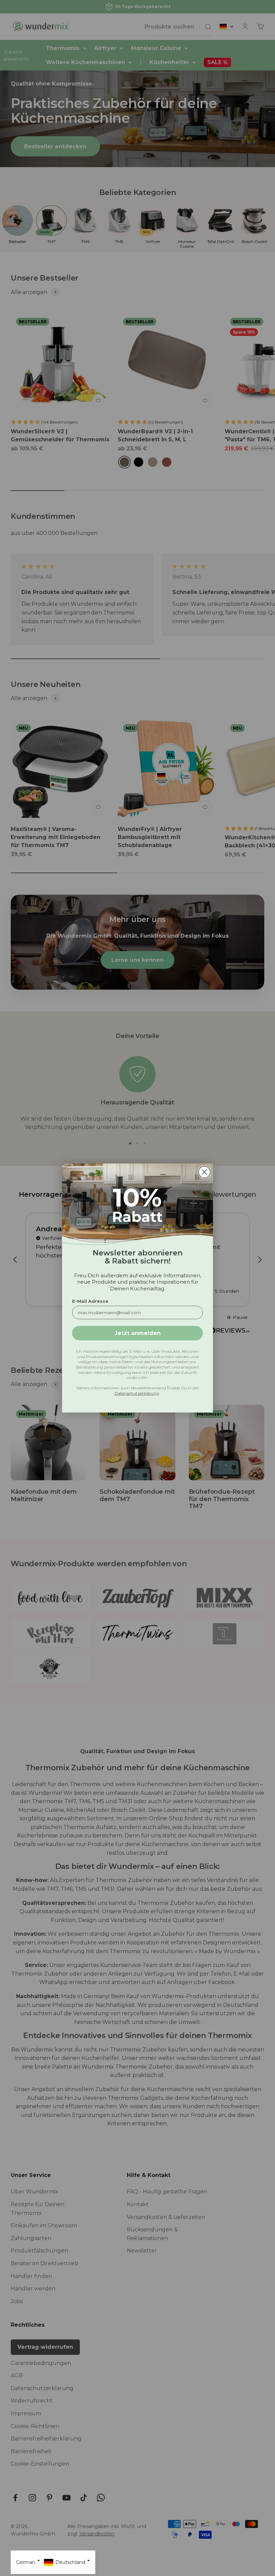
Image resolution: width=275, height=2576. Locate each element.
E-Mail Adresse (90, 1301)
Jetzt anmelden (138, 1333)
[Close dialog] (204, 1172)
